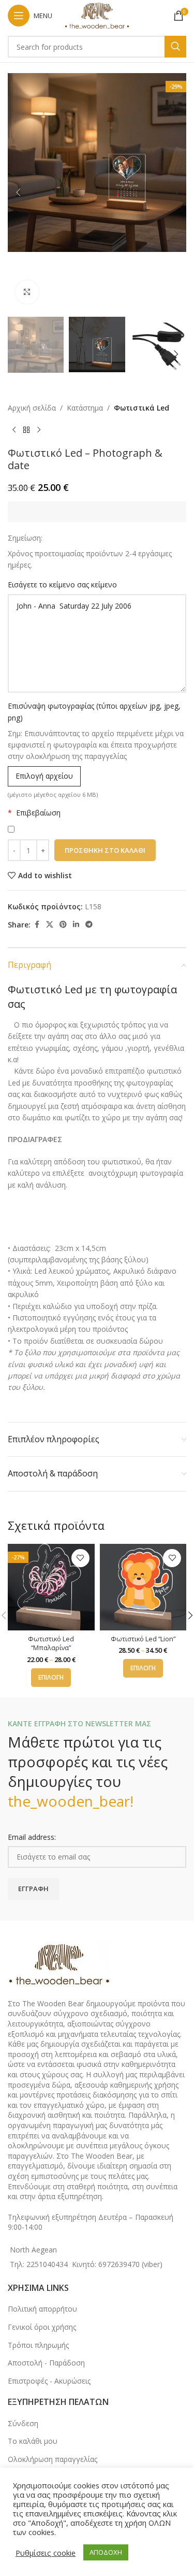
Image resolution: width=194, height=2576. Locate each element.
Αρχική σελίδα (32, 408)
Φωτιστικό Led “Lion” (143, 1639)
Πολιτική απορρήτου (42, 2309)
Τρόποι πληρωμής (38, 2345)
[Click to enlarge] (27, 292)
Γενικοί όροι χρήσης (42, 2327)
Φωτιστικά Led (141, 408)
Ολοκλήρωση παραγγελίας (53, 2459)
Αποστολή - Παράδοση (46, 2363)
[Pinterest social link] (63, 925)
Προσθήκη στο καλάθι (105, 850)
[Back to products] (26, 430)
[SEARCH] (175, 47)
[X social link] (50, 925)
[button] (18, 192)
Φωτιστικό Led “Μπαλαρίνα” (51, 1644)
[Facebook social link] (37, 925)
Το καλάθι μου (33, 2441)
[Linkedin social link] (76, 925)
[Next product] (39, 430)
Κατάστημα (85, 408)
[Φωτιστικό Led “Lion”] (143, 1587)
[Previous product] (14, 430)
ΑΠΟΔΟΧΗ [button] (106, 2552)
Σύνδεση (23, 2423)
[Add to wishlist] (80, 1558)
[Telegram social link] (89, 925)
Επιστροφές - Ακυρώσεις (49, 2381)
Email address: (32, 1837)
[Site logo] (97, 15)
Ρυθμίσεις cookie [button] (46, 2553)
